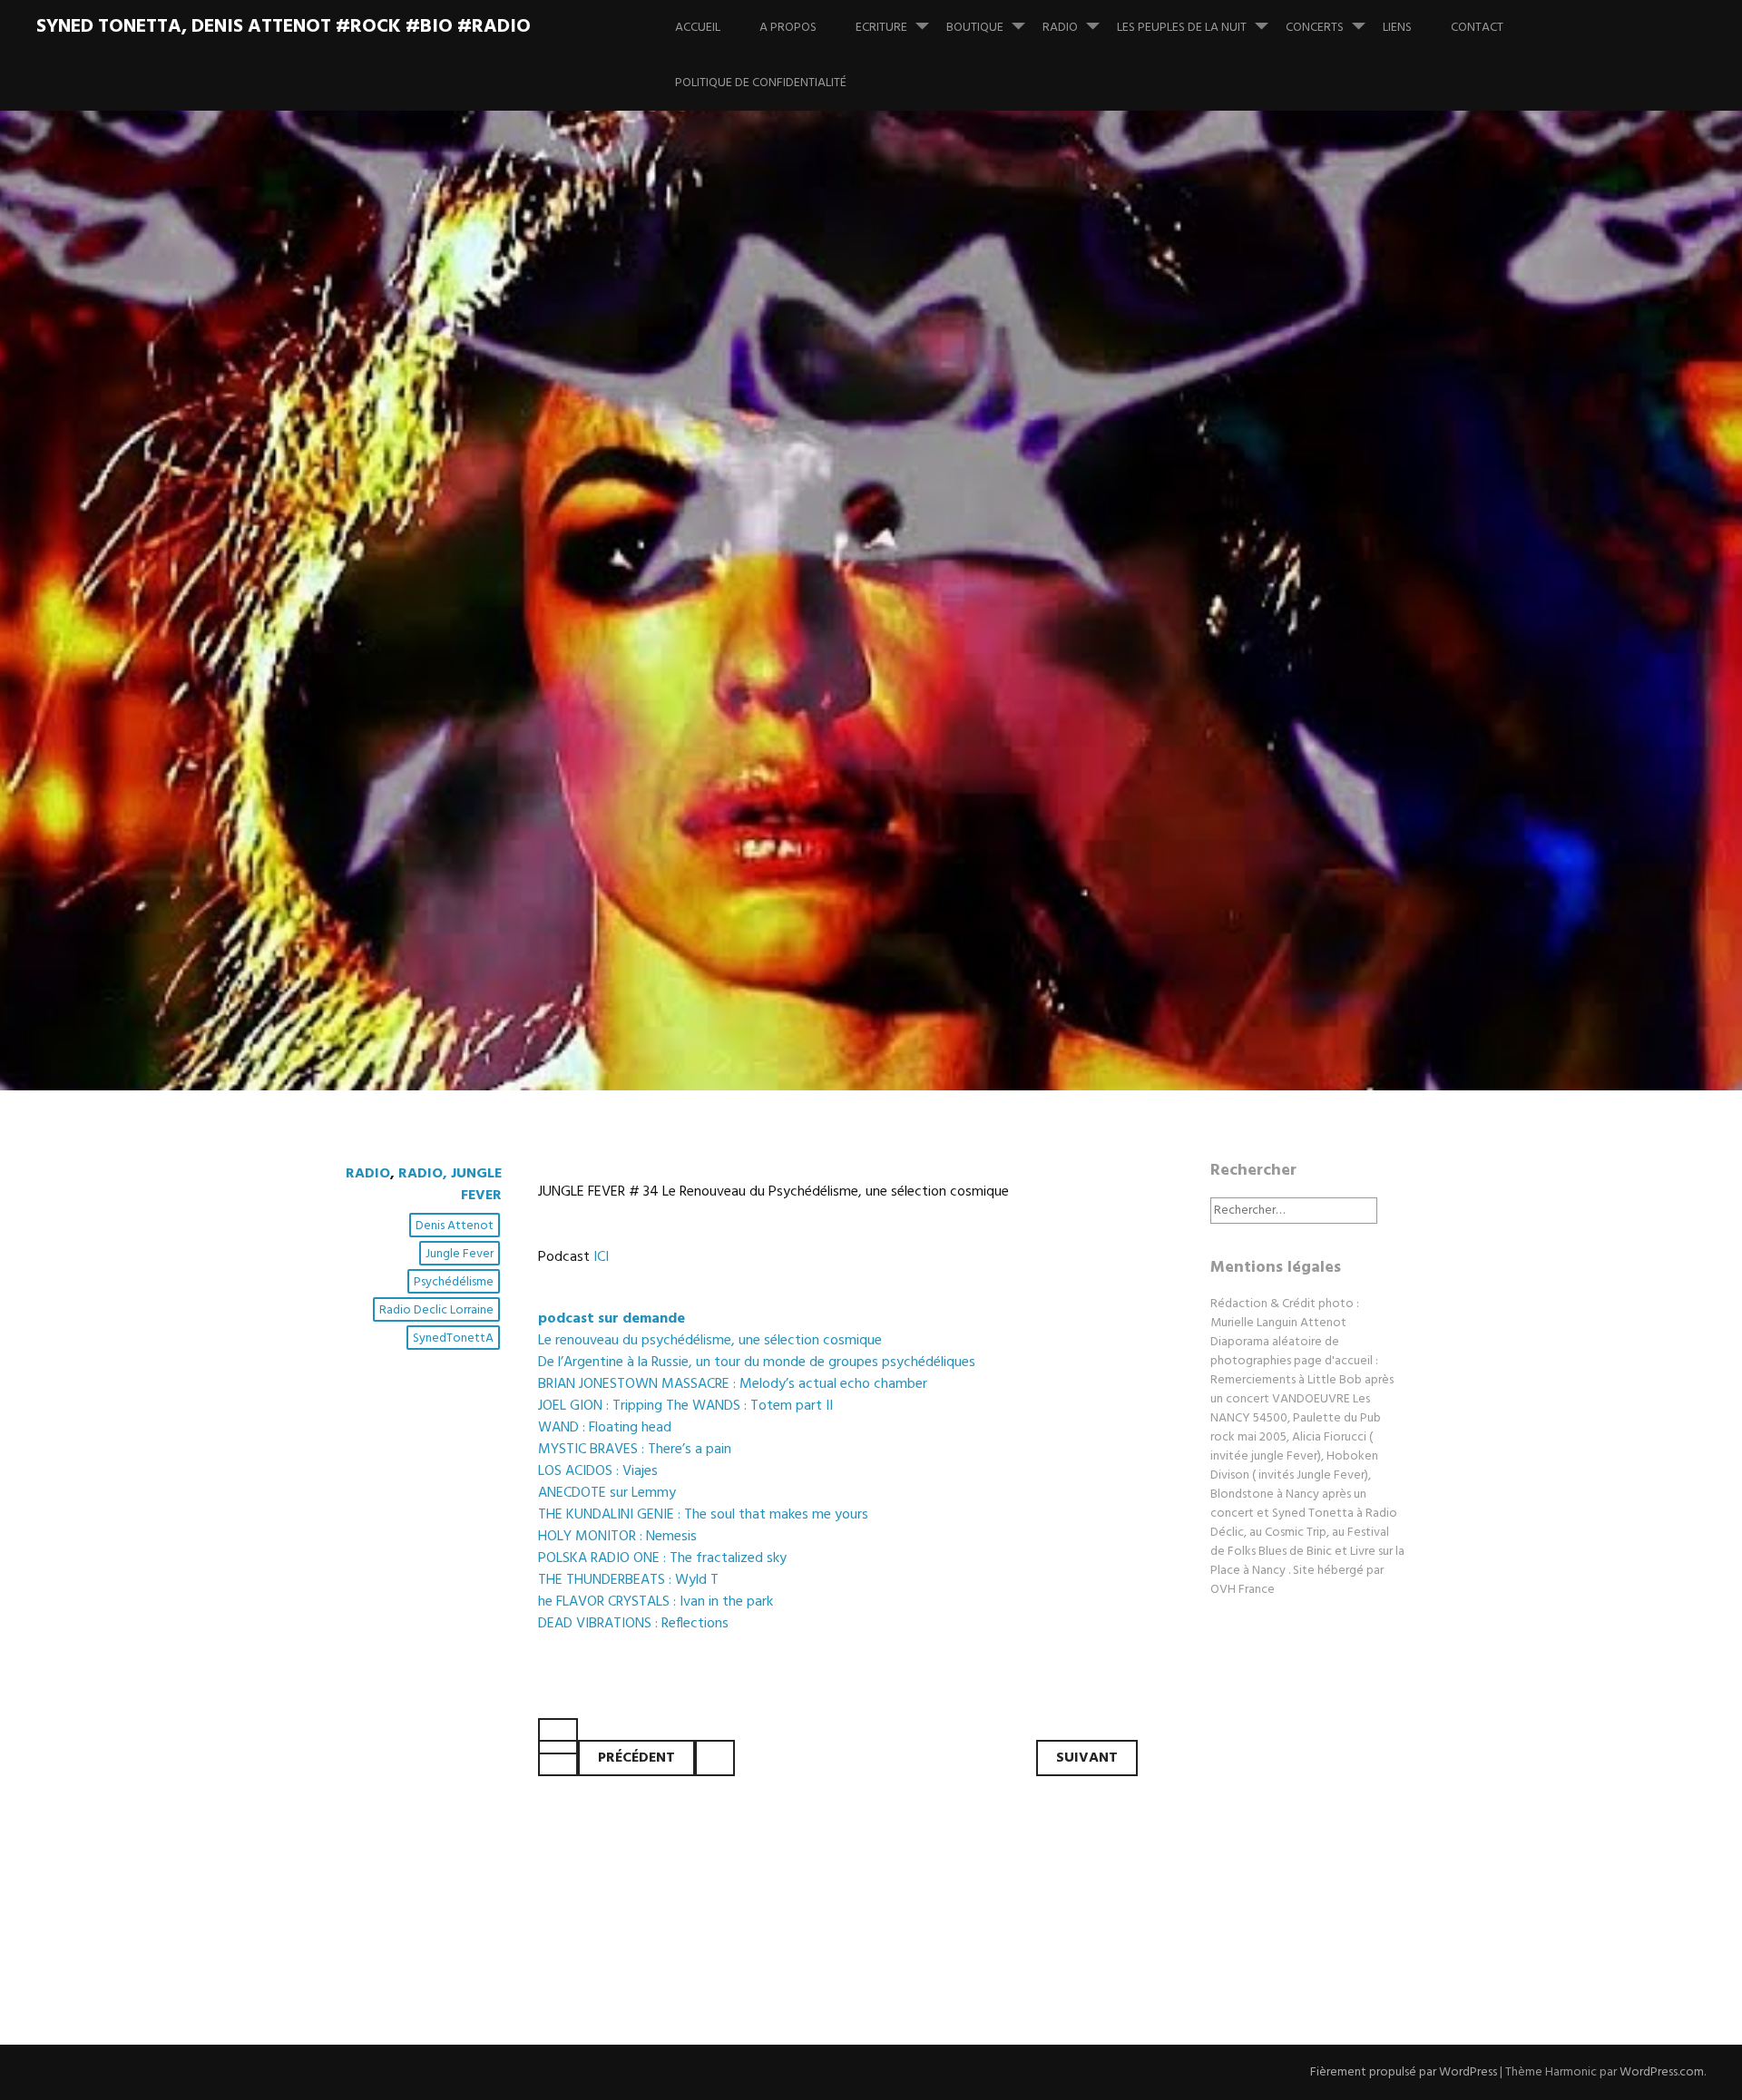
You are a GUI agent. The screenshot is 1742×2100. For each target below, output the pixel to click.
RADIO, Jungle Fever (450, 1185)
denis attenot (455, 1226)
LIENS (1397, 28)
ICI (601, 1257)
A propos (788, 28)
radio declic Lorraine (436, 1310)
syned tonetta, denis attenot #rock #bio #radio (284, 27)
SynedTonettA (453, 1338)
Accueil (698, 28)
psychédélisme (454, 1282)
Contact (1477, 28)
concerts (1315, 28)
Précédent (636, 1758)
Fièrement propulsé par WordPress (1404, 2072)
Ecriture (881, 28)
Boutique (975, 28)
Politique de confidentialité (761, 83)
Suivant (1087, 1758)
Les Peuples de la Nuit (1182, 28)
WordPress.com (1662, 2072)
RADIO (1060, 28)
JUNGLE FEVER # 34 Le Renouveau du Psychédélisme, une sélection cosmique (838, 691)
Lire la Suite (388, 839)
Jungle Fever (460, 1254)
